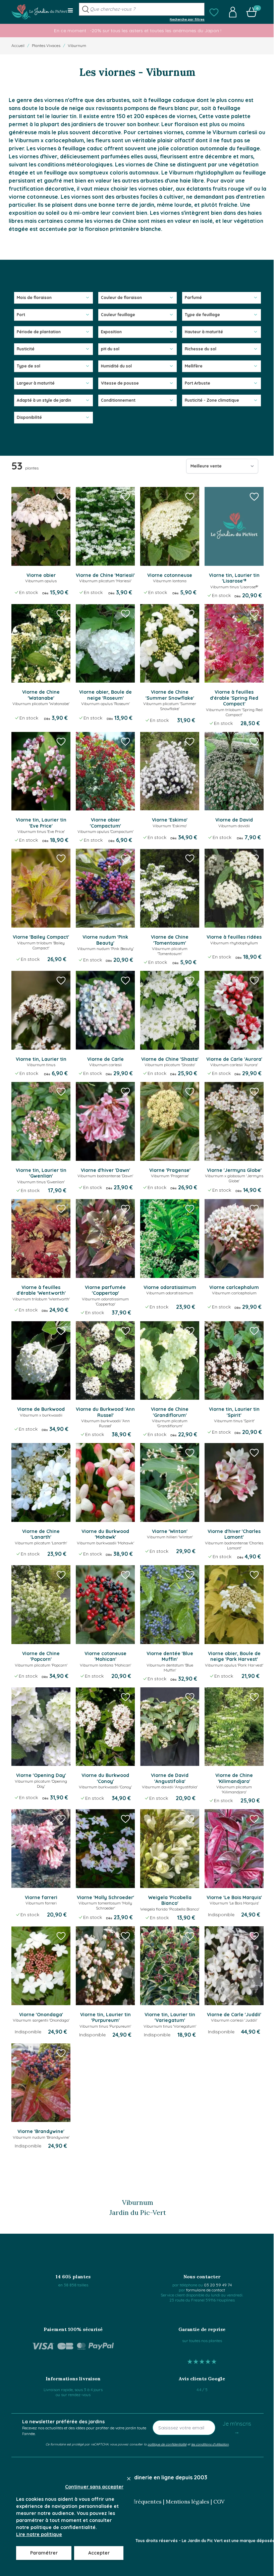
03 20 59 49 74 (218, 2285)
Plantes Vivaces (46, 45)
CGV (219, 2501)
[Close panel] (129, 2479)
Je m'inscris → (237, 2428)
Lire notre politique (39, 2534)
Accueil (18, 45)
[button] (214, 12)
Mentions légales (187, 2501)
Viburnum (77, 45)
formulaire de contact (206, 2290)
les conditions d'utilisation (210, 2444)
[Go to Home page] (39, 12)
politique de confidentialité (167, 2444)
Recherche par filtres (187, 19)
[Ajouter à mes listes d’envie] (61, 496)
